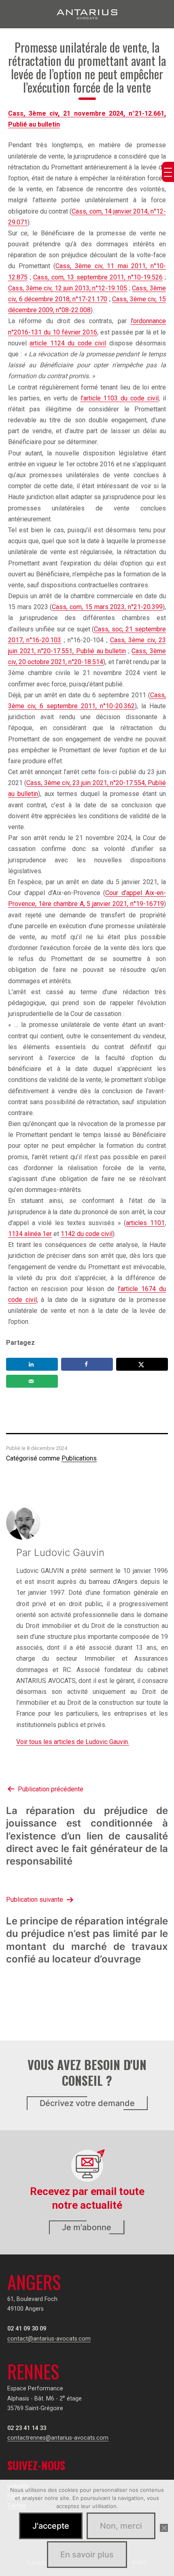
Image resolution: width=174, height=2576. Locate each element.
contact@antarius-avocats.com (49, 2339)
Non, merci (121, 2526)
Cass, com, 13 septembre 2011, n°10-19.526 (98, 277)
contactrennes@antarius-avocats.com (58, 2438)
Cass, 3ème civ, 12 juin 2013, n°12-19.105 (68, 288)
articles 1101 (145, 1223)
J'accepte (51, 2526)
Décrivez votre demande (87, 2103)
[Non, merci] (164, 2528)
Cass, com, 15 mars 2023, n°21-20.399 (107, 607)
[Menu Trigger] (168, 172)
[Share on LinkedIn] (32, 1364)
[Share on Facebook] (87, 1364)
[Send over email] (32, 1381)
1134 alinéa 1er (30, 1234)
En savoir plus (87, 2555)
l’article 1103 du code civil (120, 398)
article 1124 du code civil (68, 343)
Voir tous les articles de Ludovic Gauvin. (73, 1742)
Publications (79, 1458)
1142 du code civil (87, 1234)
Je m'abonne (87, 2227)
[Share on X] (142, 1364)
